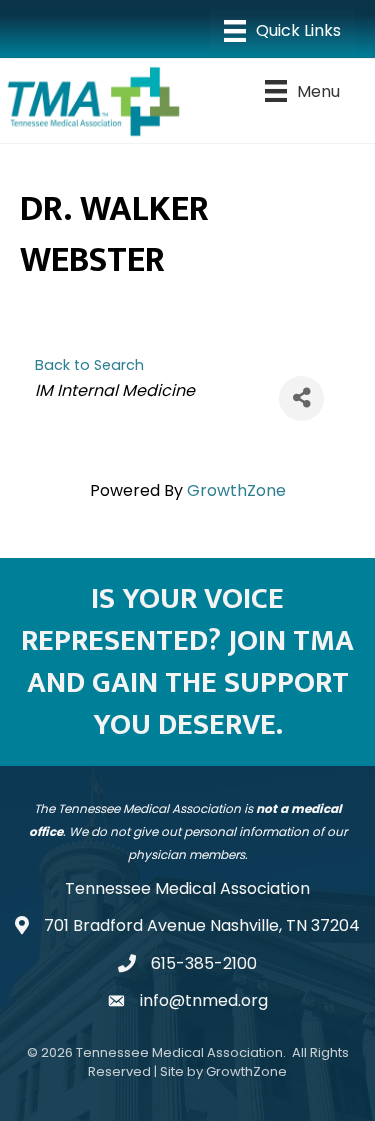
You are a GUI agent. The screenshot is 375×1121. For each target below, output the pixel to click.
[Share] (301, 398)
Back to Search (89, 365)
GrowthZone (236, 490)
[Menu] (282, 31)
